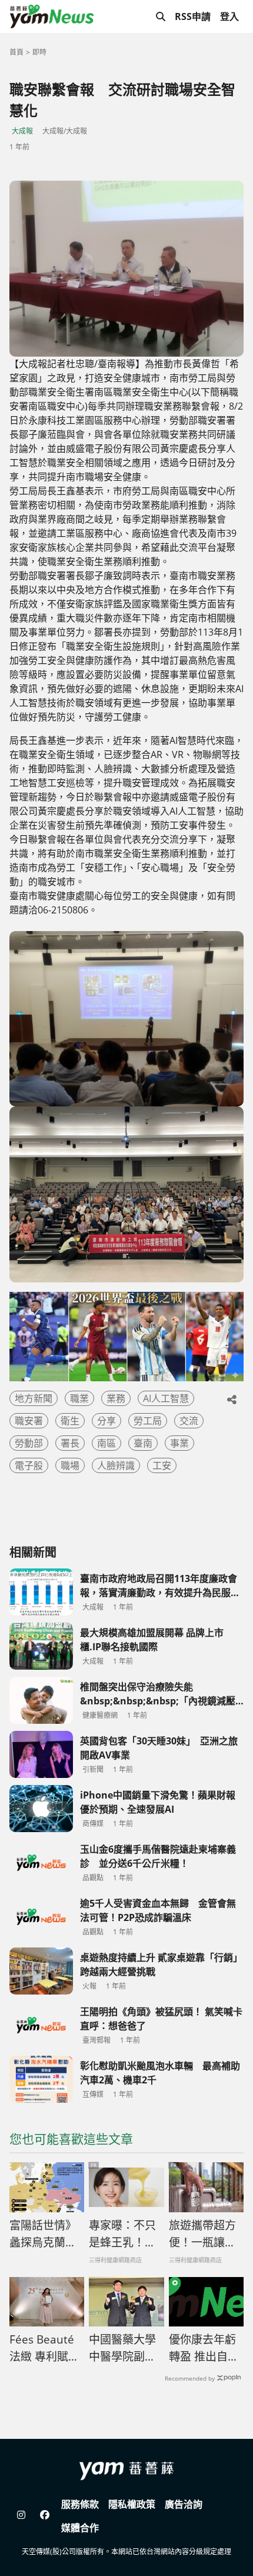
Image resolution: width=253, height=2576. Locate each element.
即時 (39, 52)
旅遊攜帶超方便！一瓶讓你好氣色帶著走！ (202, 2234)
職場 (70, 1465)
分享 (106, 1421)
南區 (106, 1443)
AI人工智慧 (166, 1398)
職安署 (29, 1421)
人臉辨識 (116, 1465)
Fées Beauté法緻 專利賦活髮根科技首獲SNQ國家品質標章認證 (44, 2348)
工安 (162, 1465)
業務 (116, 1398)
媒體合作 (80, 2528)
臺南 (143, 1443)
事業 (179, 1443)
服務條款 (80, 2504)
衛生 (70, 1421)
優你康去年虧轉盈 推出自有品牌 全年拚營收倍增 (204, 2348)
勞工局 (148, 1421)
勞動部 (29, 1443)
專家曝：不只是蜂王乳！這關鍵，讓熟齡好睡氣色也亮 (122, 2234)
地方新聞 (34, 1398)
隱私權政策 (132, 2504)
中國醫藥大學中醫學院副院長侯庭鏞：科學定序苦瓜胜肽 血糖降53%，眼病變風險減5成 (122, 2348)
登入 (229, 16)
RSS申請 (193, 16)
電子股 (29, 1465)
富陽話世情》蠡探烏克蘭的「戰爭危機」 (43, 2234)
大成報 (22, 131)
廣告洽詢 (184, 2504)
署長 (70, 1443)
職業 (79, 1398)
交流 (189, 1421)
